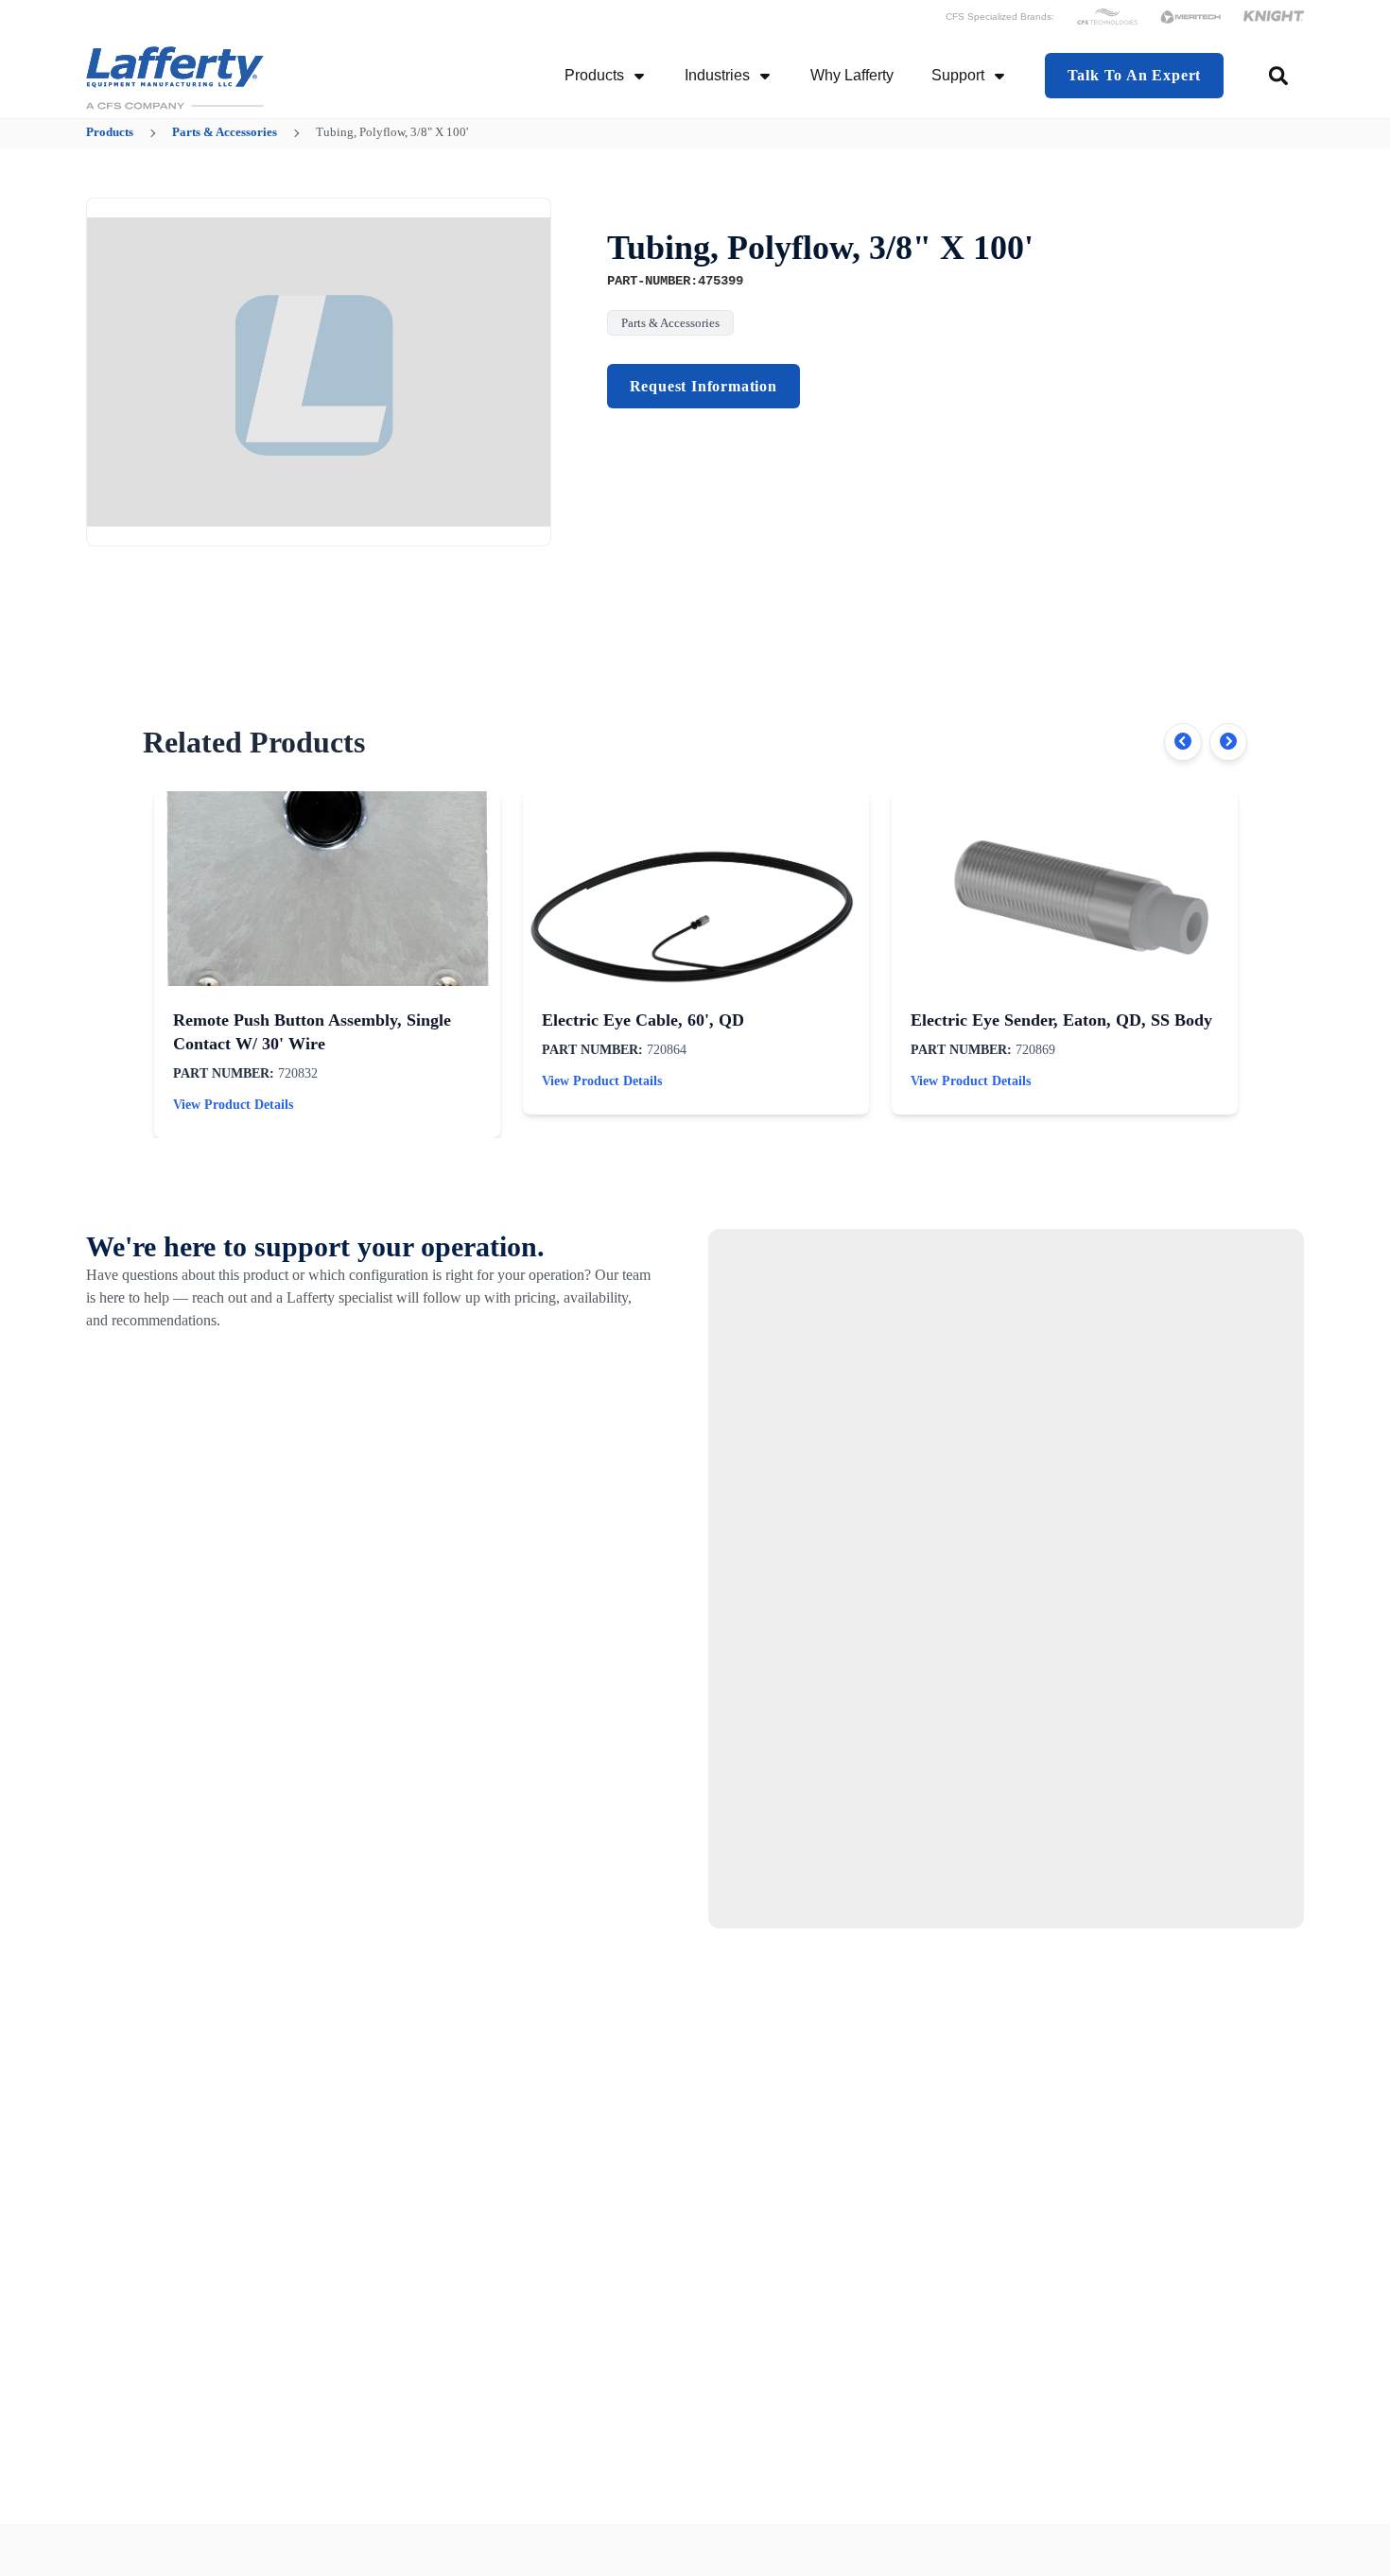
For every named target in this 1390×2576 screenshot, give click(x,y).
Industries (717, 75)
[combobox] (1280, 76)
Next (1228, 742)
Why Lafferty (852, 75)
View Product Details (233, 1105)
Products (594, 75)
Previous (1183, 742)
